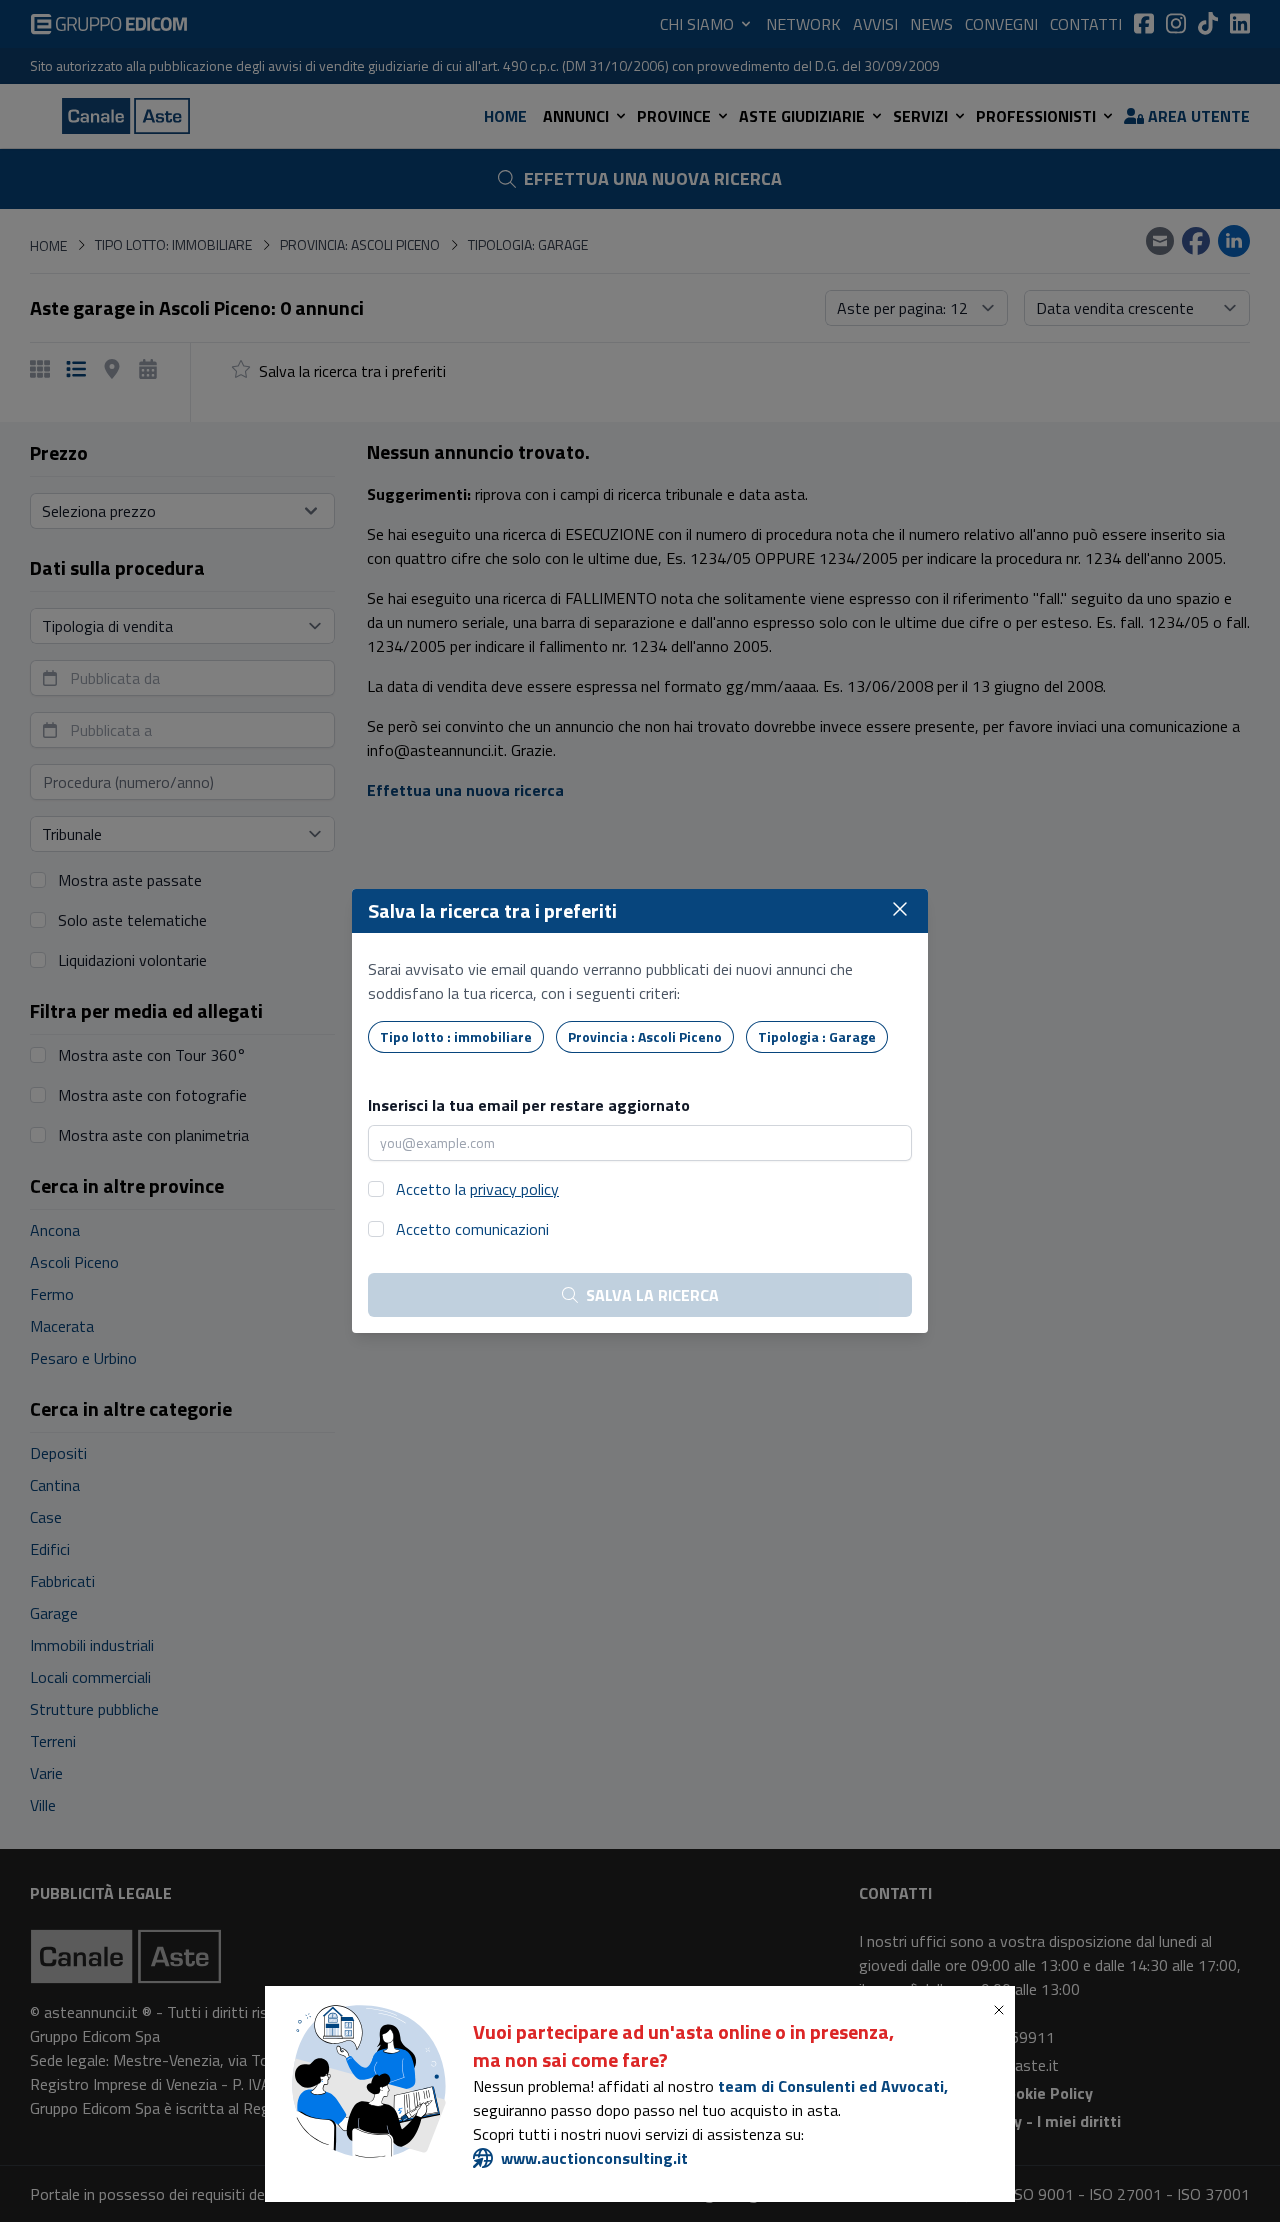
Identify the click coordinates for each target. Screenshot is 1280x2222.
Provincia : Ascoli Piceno (645, 1036)
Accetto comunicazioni (472, 1229)
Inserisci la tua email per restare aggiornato (529, 1105)
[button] (1003, 2010)
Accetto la (477, 1189)
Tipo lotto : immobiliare (456, 1036)
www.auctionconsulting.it (594, 2158)
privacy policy (514, 1189)
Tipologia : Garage (817, 1036)
